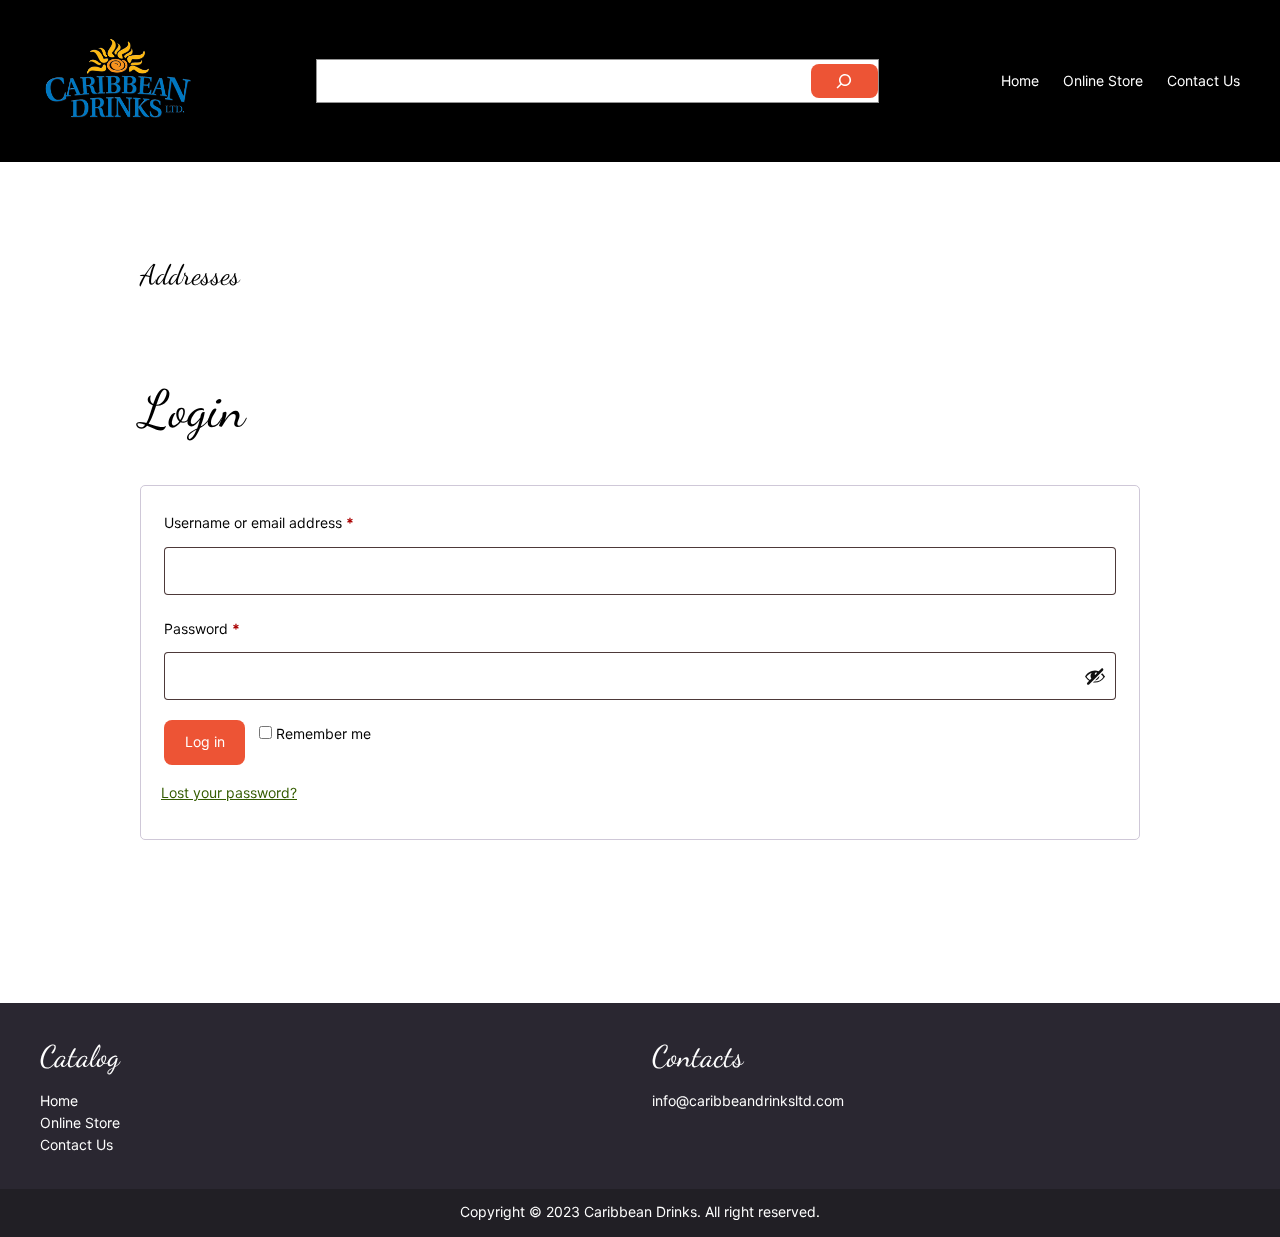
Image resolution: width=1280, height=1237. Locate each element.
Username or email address (288, 522)
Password (231, 628)
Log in (205, 741)
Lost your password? (229, 792)
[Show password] (1095, 676)
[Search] (844, 81)
